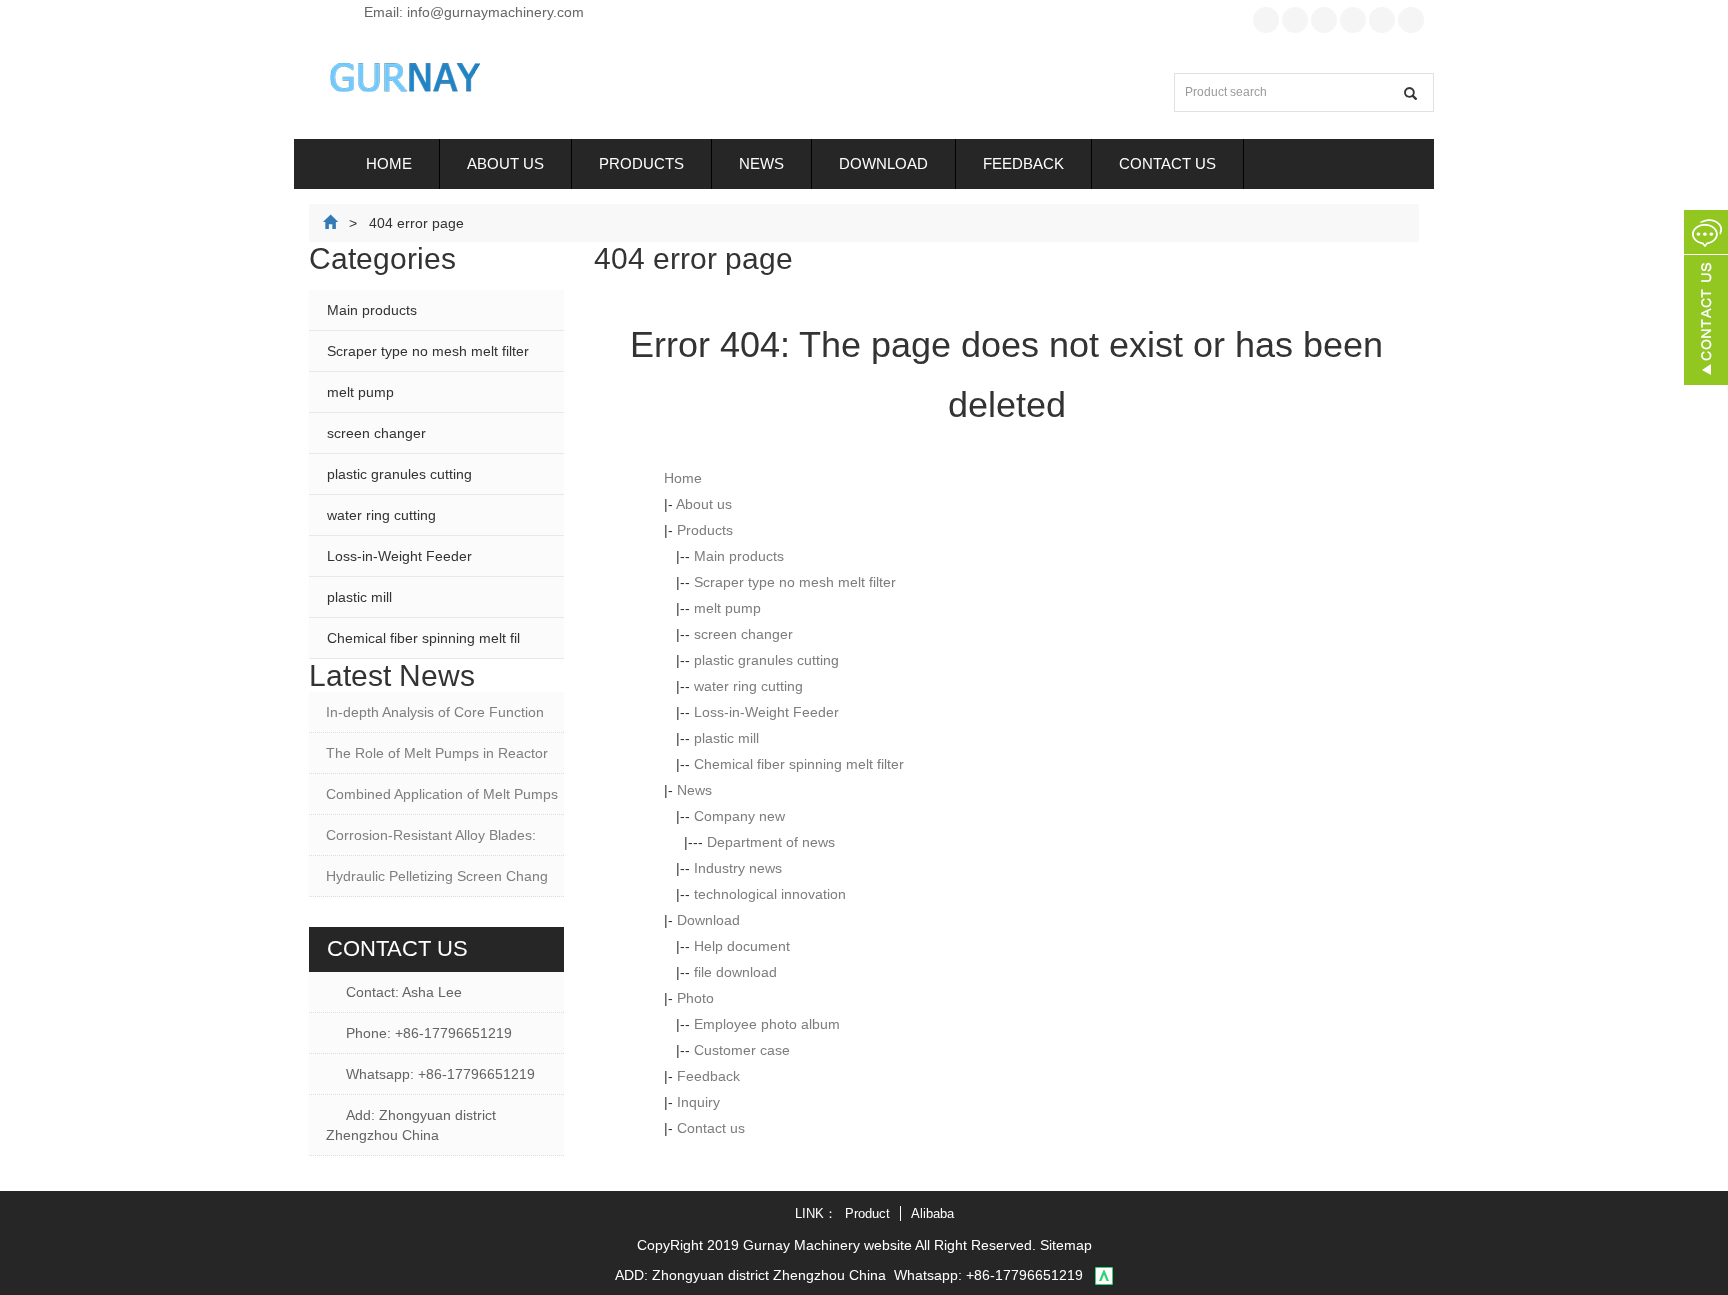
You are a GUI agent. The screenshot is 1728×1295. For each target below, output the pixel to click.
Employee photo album (767, 1024)
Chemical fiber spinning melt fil (423, 638)
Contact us (1167, 163)
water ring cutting (748, 686)
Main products (739, 556)
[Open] (1706, 300)
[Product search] (1410, 93)
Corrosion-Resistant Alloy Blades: (431, 835)
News (761, 163)
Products (641, 163)
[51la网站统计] (1104, 1275)
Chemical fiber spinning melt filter (799, 764)
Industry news (738, 868)
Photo (695, 998)
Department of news (771, 842)
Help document (742, 946)
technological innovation (770, 894)
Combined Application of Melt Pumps (442, 794)
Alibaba (932, 1213)
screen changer (743, 634)
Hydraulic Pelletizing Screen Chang (437, 876)
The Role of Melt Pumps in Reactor (437, 753)
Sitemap (1066, 1245)
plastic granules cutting (766, 660)
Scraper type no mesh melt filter (795, 582)
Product (867, 1213)
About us (505, 163)
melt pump (727, 608)
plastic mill (726, 738)
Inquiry (698, 1102)
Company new (739, 816)
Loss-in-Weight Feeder (766, 712)
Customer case (742, 1050)
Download (883, 163)
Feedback (1023, 163)
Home (389, 163)
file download (735, 972)
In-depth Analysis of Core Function (435, 712)
